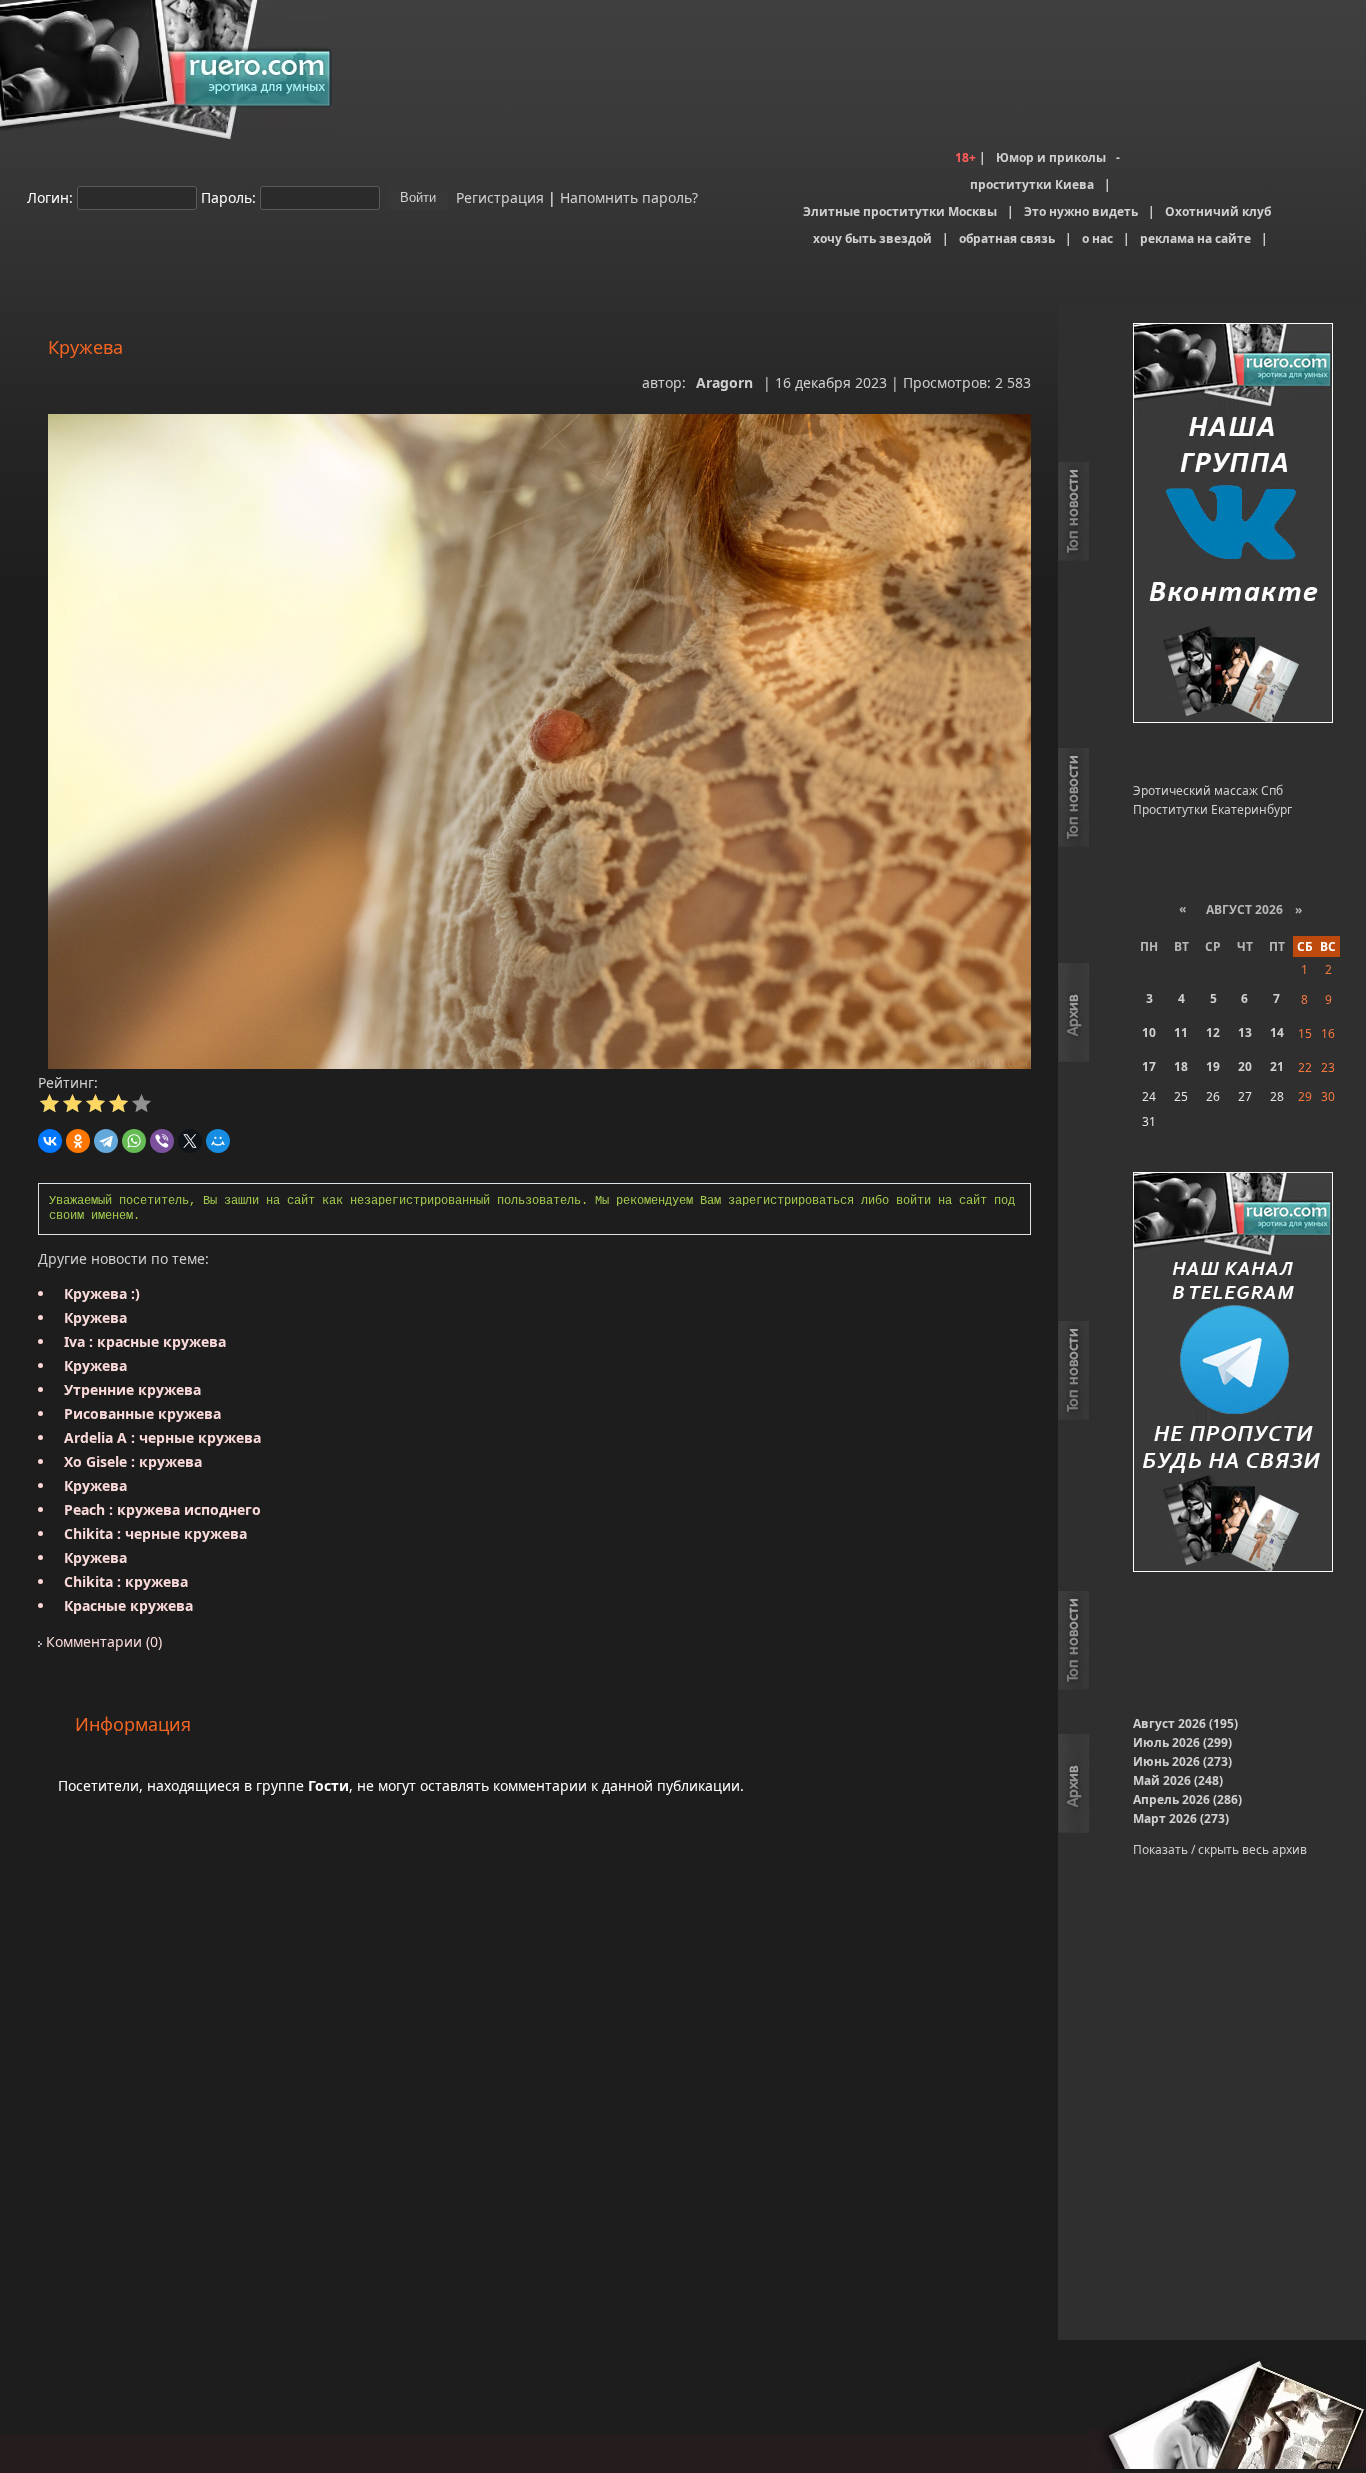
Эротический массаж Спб (1208, 790)
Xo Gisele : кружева (133, 1461)
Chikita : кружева (126, 1581)
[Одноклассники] (78, 1141)
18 (1181, 1066)
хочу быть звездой (872, 238)
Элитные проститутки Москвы (900, 211)
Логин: (50, 196)
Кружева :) (102, 1293)
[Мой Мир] (218, 1141)
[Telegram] (106, 1141)
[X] (190, 1141)
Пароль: (228, 196)
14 (1277, 1032)
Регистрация (498, 196)
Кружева (95, 1317)
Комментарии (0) (102, 1641)
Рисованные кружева (142, 1413)
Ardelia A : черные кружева (162, 1437)
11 (1181, 1032)
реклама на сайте (1195, 238)
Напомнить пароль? (629, 196)
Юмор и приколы (1051, 157)
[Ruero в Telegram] (1233, 1373)
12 (1213, 1032)
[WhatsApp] (134, 1141)
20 (1245, 1066)
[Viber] (162, 1141)
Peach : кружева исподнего (162, 1509)
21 (1277, 1066)
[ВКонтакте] (50, 1141)
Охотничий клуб (1218, 211)
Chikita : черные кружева (155, 1533)
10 (1149, 1032)
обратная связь (1007, 238)
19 (1213, 1066)
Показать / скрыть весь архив (1220, 1849)
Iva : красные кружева (145, 1341)
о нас (1097, 238)
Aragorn (724, 382)
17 (1149, 1066)
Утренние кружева (132, 1389)
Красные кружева (128, 1605)
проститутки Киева (1032, 184)
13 (1245, 1032)
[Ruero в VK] (1233, 524)
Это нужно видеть (1081, 211)
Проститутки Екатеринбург (1212, 809)
